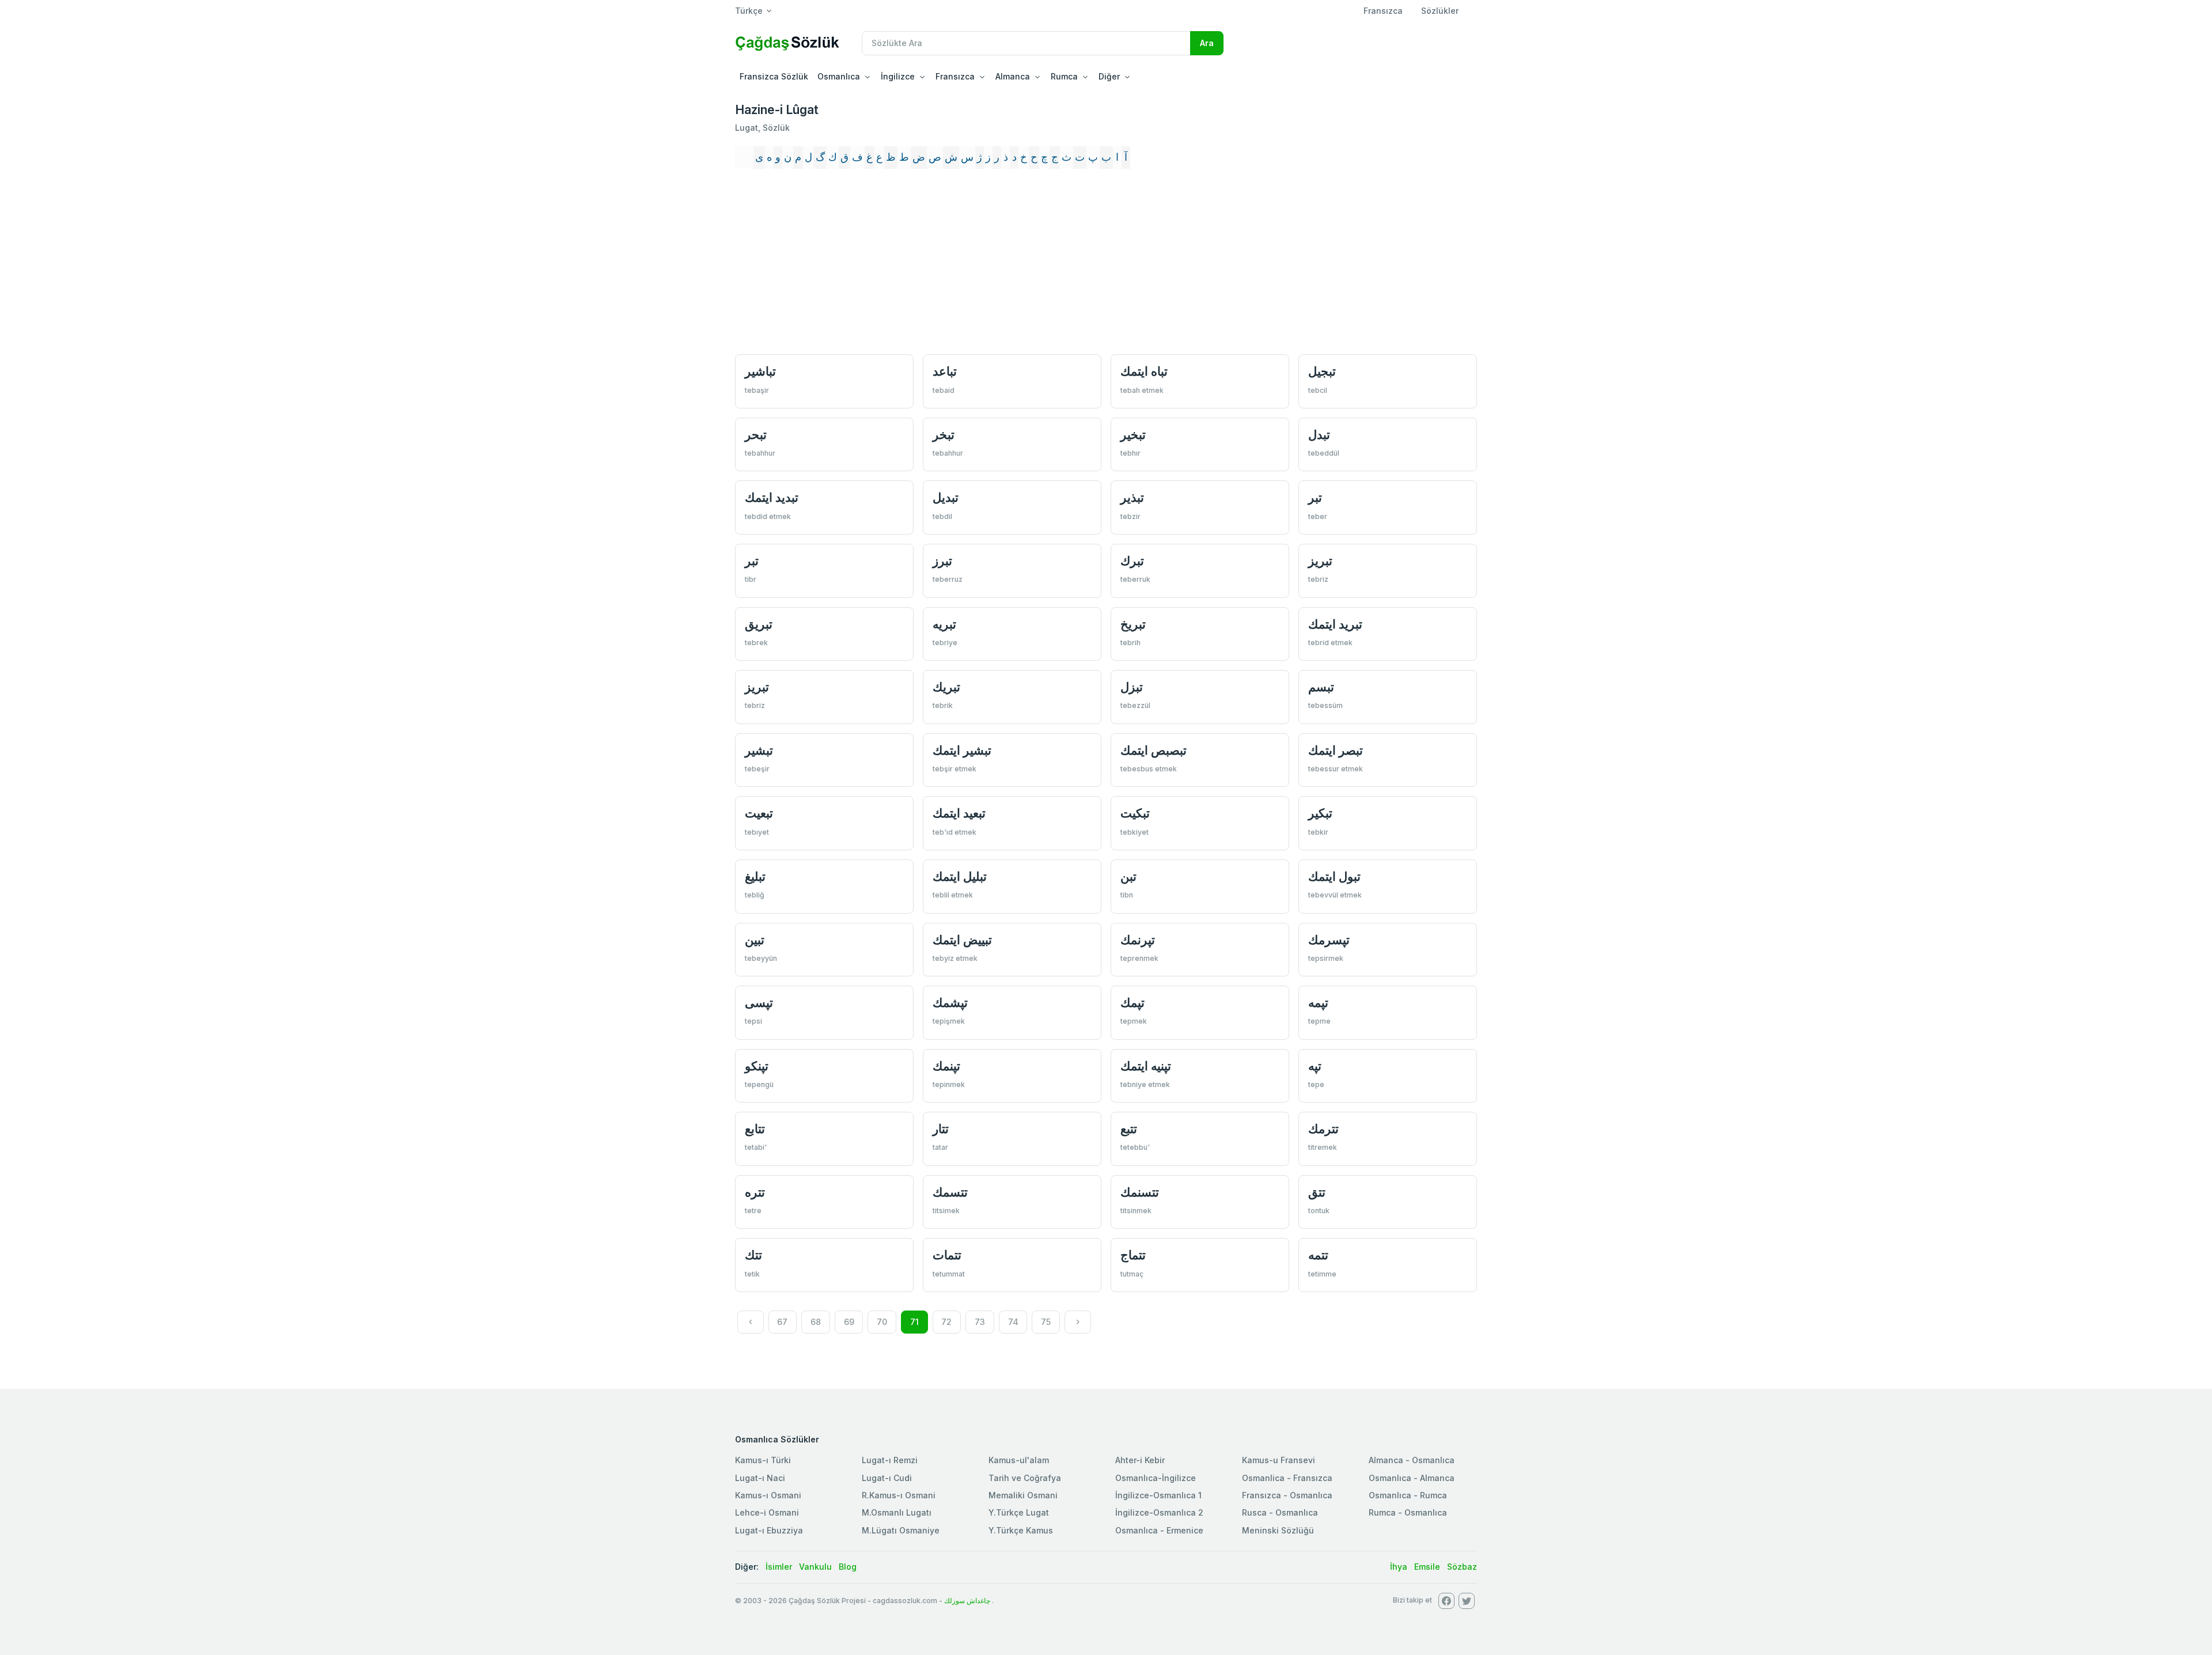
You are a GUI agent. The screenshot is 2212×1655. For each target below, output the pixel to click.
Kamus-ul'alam (1019, 1460)
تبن (1128, 876)
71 (914, 1322)
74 (1013, 1322)
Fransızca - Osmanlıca (1287, 1495)
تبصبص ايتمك (1154, 750)
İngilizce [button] (898, 76)
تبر (1315, 497)
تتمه (1318, 1255)
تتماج (1133, 1255)
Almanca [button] (1013, 76)
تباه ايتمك (1144, 371)
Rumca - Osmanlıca (1408, 1512)
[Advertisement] (1106, 262)
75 (1046, 1322)
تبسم (1321, 687)
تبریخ (1133, 624)
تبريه (944, 624)
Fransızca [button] (955, 76)
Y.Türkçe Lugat (1019, 1512)
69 (849, 1322)
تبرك (1132, 561)
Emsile (1427, 1567)
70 (882, 1322)
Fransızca (1383, 11)
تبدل (1319, 435)
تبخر (944, 435)
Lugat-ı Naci (760, 1478)
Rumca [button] (1064, 76)
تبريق (759, 624)
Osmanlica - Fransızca (1287, 1478)
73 (980, 1322)
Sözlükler (1440, 11)
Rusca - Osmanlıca (1280, 1512)
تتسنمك (1140, 1192)
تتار (941, 1129)
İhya (1399, 1567)
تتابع (755, 1129)
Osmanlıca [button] (839, 76)
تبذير (1132, 497)
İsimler (779, 1567)
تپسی (759, 1003)
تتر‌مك (1323, 1129)
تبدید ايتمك (772, 497)
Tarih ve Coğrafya (1025, 1478)
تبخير (1133, 435)
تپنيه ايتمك (1146, 1066)
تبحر (756, 435)
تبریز (757, 687)
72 (946, 1322)
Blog (848, 1567)
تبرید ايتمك (1335, 624)
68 (816, 1322)
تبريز (1320, 561)
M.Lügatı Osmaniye (901, 1530)
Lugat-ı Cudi (887, 1478)
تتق (1317, 1192)
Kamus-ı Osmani (768, 1495)
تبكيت (1135, 813)
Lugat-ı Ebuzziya (769, 1530)
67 (782, 1322)
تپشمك (950, 1003)
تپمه (1318, 1003)
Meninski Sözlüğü (1278, 1530)
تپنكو (757, 1066)
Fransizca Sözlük (774, 76)
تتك (753, 1255)
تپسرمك (1329, 940)
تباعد (945, 371)
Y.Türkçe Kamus (1021, 1530)
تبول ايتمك (1334, 876)
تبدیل (946, 497)
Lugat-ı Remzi (890, 1460)
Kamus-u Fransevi (1279, 1460)
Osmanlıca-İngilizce (1156, 1478)
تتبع (1129, 1129)
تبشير (759, 750)
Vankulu (815, 1567)
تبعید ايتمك (959, 813)
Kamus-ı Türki (763, 1460)
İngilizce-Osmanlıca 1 (1158, 1495)
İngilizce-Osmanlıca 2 (1159, 1512)
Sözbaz (1462, 1567)
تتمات (947, 1255)
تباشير (760, 371)
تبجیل (1322, 371)
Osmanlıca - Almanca (1412, 1478)
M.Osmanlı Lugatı (897, 1512)
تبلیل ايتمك (960, 876)
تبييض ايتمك (962, 940)
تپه (1315, 1066)
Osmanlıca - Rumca (1408, 1495)
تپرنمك (1138, 940)
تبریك (946, 687)
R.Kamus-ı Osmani (899, 1495)
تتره (755, 1192)
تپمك (1132, 1003)
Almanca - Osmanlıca (1412, 1460)
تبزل (1132, 687)
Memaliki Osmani (1023, 1495)
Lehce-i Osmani (767, 1512)
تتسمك (950, 1192)
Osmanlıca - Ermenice (1159, 1530)
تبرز (942, 561)
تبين (755, 940)
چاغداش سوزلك (967, 1601)
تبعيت (759, 813)
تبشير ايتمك (962, 750)
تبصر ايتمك (1336, 750)
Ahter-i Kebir (1140, 1460)
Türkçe (749, 11)
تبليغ (755, 876)
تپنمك (946, 1066)
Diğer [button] (1109, 76)
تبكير (1320, 813)
